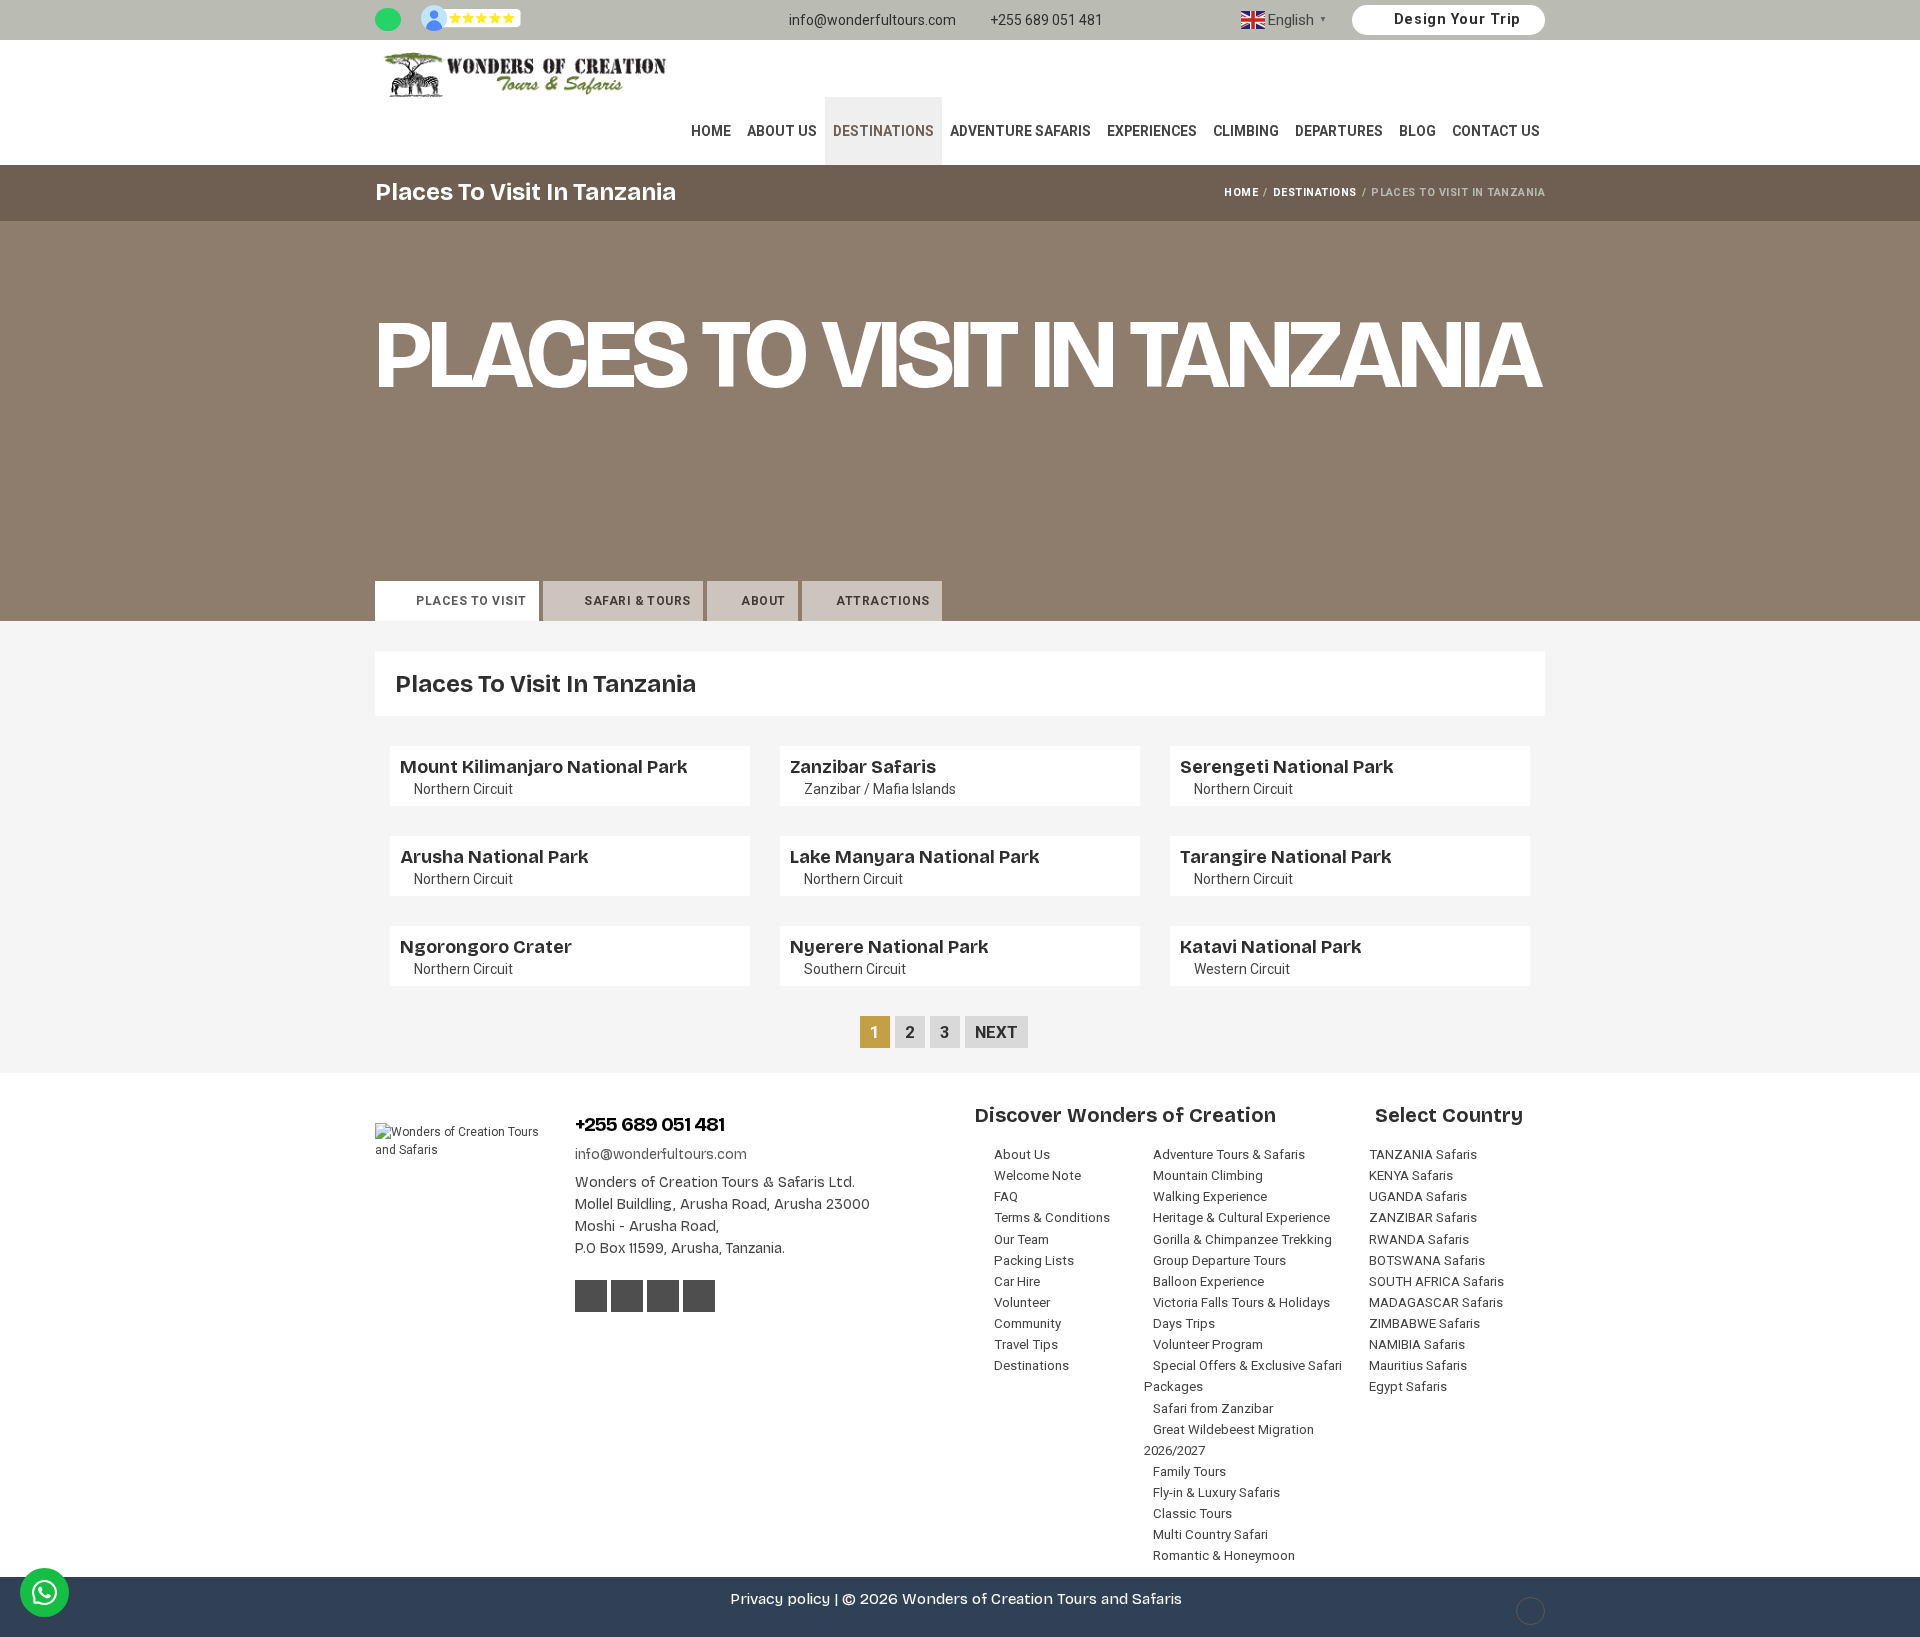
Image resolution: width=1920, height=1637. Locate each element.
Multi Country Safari (1210, 1534)
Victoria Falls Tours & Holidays (1241, 1302)
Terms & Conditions (1052, 1217)
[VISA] (586, 1336)
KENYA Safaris (1411, 1175)
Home (711, 131)
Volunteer (1022, 1302)
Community (1027, 1323)
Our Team (1021, 1239)
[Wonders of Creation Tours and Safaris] (523, 74)
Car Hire (1017, 1281)
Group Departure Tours (1219, 1260)
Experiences (1152, 131)
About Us (782, 131)
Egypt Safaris (1408, 1386)
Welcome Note (1037, 1175)
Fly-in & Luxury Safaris (1216, 1492)
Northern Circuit (463, 789)
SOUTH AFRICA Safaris (1436, 1281)
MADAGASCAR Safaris (1436, 1302)
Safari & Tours (637, 601)
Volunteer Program (1208, 1344)
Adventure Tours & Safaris (1229, 1154)
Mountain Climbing (1208, 1175)
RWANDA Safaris (1419, 1239)
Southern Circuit (855, 969)
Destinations (883, 131)
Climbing (1246, 131)
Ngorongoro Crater (486, 947)
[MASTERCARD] (616, 1336)
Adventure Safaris (1020, 131)
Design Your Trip (1455, 19)
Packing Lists (1034, 1260)
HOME (1241, 192)
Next (996, 1032)
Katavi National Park (1270, 947)
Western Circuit (1242, 969)
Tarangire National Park (1285, 857)
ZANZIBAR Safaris (1423, 1217)
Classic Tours (1192, 1513)
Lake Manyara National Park (914, 857)
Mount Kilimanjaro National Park (543, 767)
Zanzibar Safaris (863, 767)
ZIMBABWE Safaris (1424, 1323)
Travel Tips (1026, 1344)
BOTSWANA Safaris (1427, 1260)
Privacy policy (780, 1599)
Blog (1417, 131)
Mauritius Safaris (1418, 1365)
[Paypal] (668, 1336)
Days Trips (1184, 1323)
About (763, 601)
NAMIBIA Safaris (1417, 1344)
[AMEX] (642, 1336)
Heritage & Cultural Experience (1241, 1217)
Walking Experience (1210, 1196)
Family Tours (1189, 1471)
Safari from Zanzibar (1213, 1408)
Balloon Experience (1208, 1281)
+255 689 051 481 (1045, 20)
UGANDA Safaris (1418, 1196)
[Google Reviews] (471, 20)
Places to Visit (471, 601)
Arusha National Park (494, 857)
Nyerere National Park (889, 947)
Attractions (882, 601)
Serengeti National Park (1286, 767)
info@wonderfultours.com (871, 20)
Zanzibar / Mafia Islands (880, 789)
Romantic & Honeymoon (1224, 1555)
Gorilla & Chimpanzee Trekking (1242, 1239)
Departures (1339, 131)
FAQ (1006, 1196)
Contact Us (1496, 131)
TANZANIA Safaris (1423, 1154)
